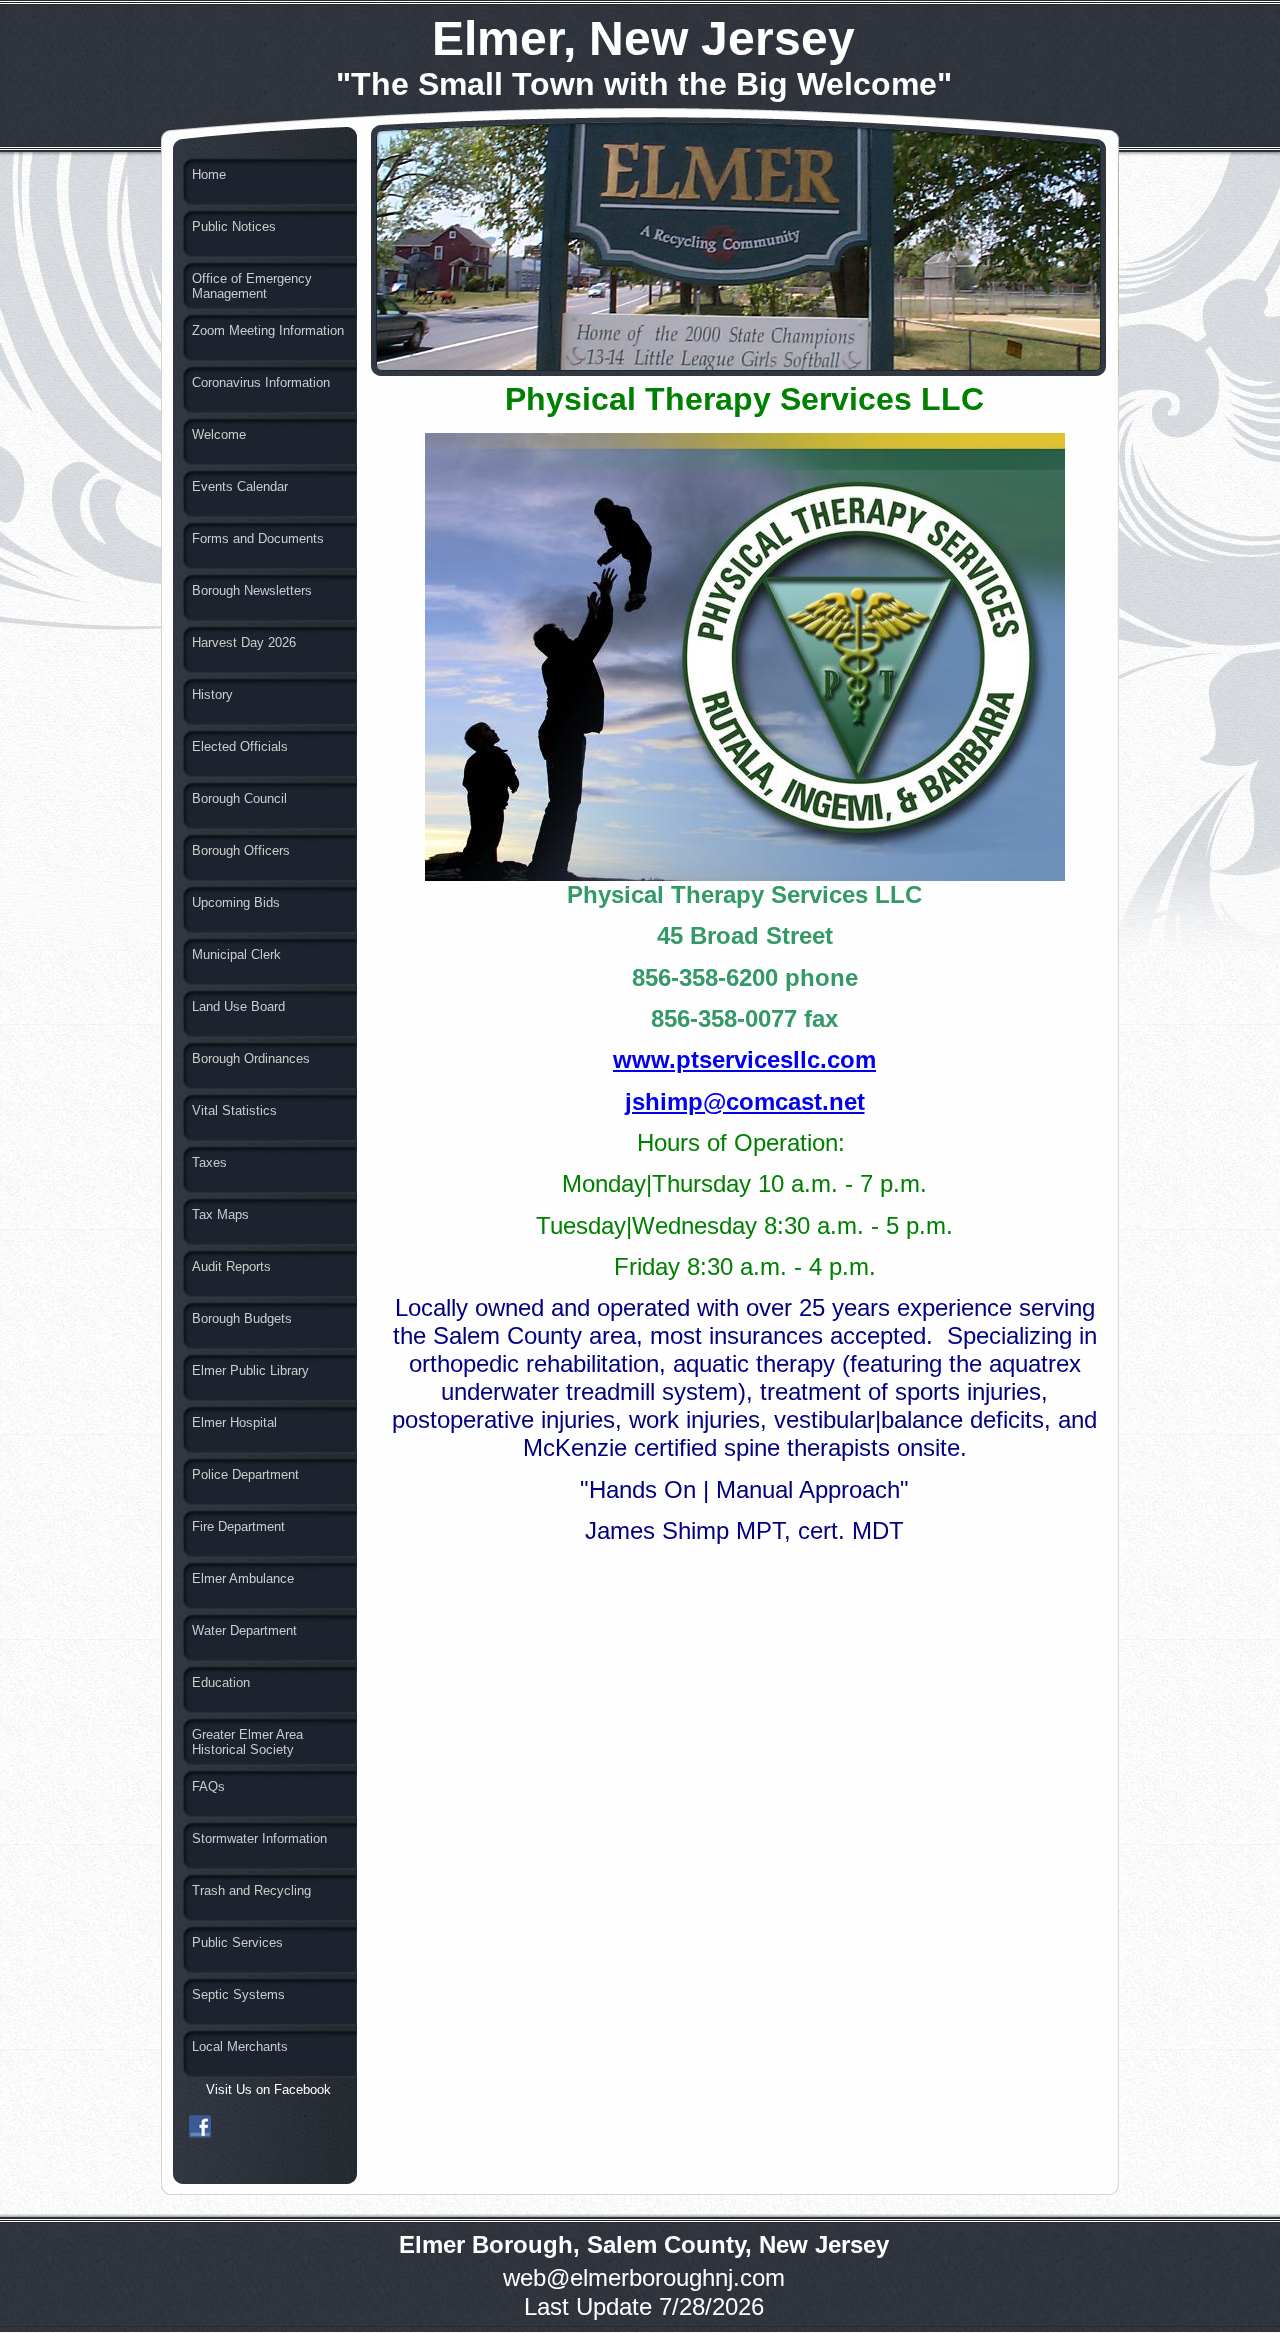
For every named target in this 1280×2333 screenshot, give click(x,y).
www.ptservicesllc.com (744, 1059)
